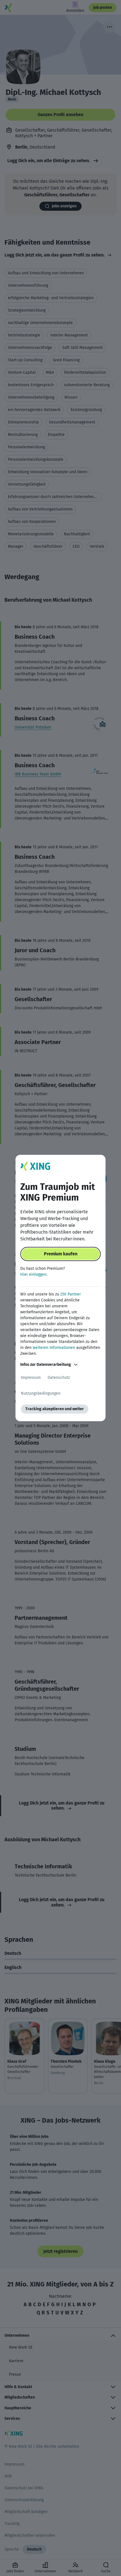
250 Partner (70, 1294)
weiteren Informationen (54, 1348)
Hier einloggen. (34, 1274)
